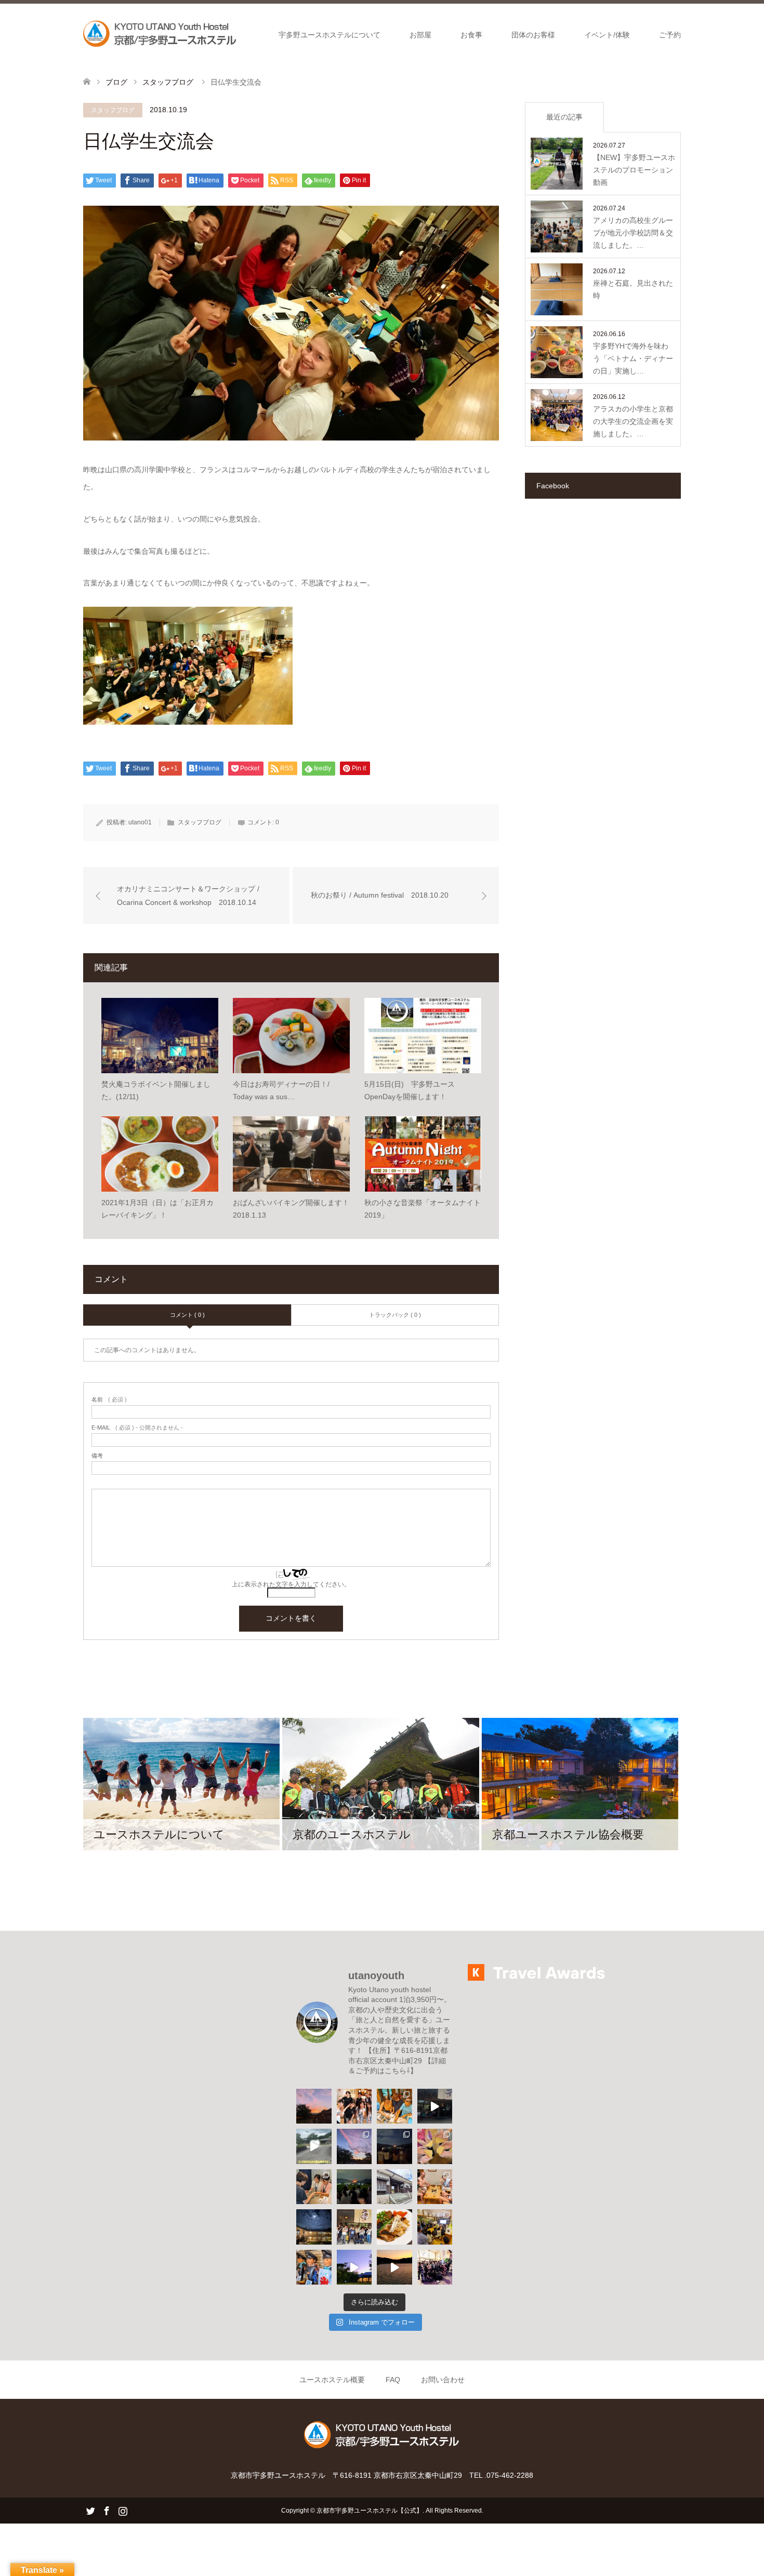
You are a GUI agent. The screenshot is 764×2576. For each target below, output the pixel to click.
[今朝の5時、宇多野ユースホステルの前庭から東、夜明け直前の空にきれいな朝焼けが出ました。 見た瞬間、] (354, 2146)
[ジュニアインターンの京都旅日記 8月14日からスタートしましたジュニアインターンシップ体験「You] (314, 2187)
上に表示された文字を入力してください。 (291, 1584)
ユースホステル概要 (332, 2380)
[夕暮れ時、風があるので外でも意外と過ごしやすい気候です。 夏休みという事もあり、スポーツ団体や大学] (354, 2267)
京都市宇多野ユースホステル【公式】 (370, 2511)
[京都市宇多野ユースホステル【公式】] (161, 34)
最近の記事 (564, 117)
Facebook (107, 2510)
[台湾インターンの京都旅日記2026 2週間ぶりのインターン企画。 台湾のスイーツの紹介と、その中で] (435, 2227)
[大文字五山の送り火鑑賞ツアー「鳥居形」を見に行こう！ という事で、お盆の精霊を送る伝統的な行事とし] (354, 2187)
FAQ (393, 2380)
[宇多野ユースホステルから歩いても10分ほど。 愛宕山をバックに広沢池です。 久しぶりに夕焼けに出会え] (394, 2267)
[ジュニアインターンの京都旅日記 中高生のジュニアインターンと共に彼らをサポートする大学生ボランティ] (435, 2146)
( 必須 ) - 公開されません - (137, 1428)
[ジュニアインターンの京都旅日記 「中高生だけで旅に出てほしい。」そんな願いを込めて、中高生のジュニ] (314, 2146)
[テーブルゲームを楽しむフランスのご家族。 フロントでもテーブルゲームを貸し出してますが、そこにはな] (435, 2187)
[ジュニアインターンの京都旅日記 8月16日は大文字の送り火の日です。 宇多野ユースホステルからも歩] (394, 2146)
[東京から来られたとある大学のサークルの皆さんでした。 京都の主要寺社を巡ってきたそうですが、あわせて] (354, 2227)
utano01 (140, 822)
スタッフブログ (113, 110)
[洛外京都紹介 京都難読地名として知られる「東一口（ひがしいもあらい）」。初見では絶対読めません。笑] (394, 2187)
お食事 (471, 35)
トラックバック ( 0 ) (395, 1315)
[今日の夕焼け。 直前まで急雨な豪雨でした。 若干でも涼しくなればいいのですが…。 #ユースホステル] (314, 2106)
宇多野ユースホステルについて (330, 35)
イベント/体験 (607, 35)
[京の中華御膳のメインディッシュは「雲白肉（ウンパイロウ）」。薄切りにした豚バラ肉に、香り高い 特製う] (394, 2227)
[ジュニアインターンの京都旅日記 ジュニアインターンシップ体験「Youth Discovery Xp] (354, 2106)
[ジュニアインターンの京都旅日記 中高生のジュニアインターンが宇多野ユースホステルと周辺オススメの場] (435, 2106)
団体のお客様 (533, 35)
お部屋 (420, 35)
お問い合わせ (443, 2380)
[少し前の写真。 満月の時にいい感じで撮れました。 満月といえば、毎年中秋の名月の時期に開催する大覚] (314, 2227)
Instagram (123, 2510)
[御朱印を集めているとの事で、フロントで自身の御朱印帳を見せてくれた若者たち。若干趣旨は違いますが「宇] (394, 2106)
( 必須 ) (109, 1400)
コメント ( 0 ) (187, 1315)
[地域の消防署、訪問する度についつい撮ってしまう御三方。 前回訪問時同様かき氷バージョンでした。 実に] (314, 2267)
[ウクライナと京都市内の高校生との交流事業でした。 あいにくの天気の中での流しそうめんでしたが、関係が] (435, 2267)
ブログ (116, 82)
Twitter (90, 2510)
